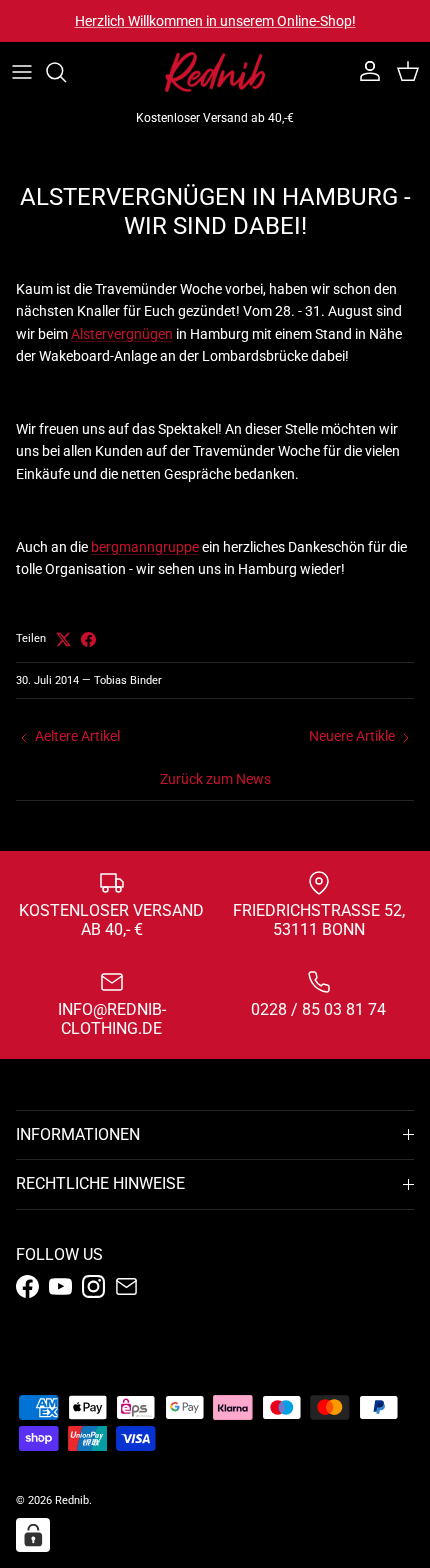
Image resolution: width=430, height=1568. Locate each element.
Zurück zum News (215, 779)
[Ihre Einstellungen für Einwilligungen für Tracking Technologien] (33, 1535)
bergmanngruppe (145, 547)
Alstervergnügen (122, 334)
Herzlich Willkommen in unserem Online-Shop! (215, 21)
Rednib (72, 1500)
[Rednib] (215, 72)
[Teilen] (88, 639)
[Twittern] (63, 639)
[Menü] (22, 72)
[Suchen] (66, 72)
